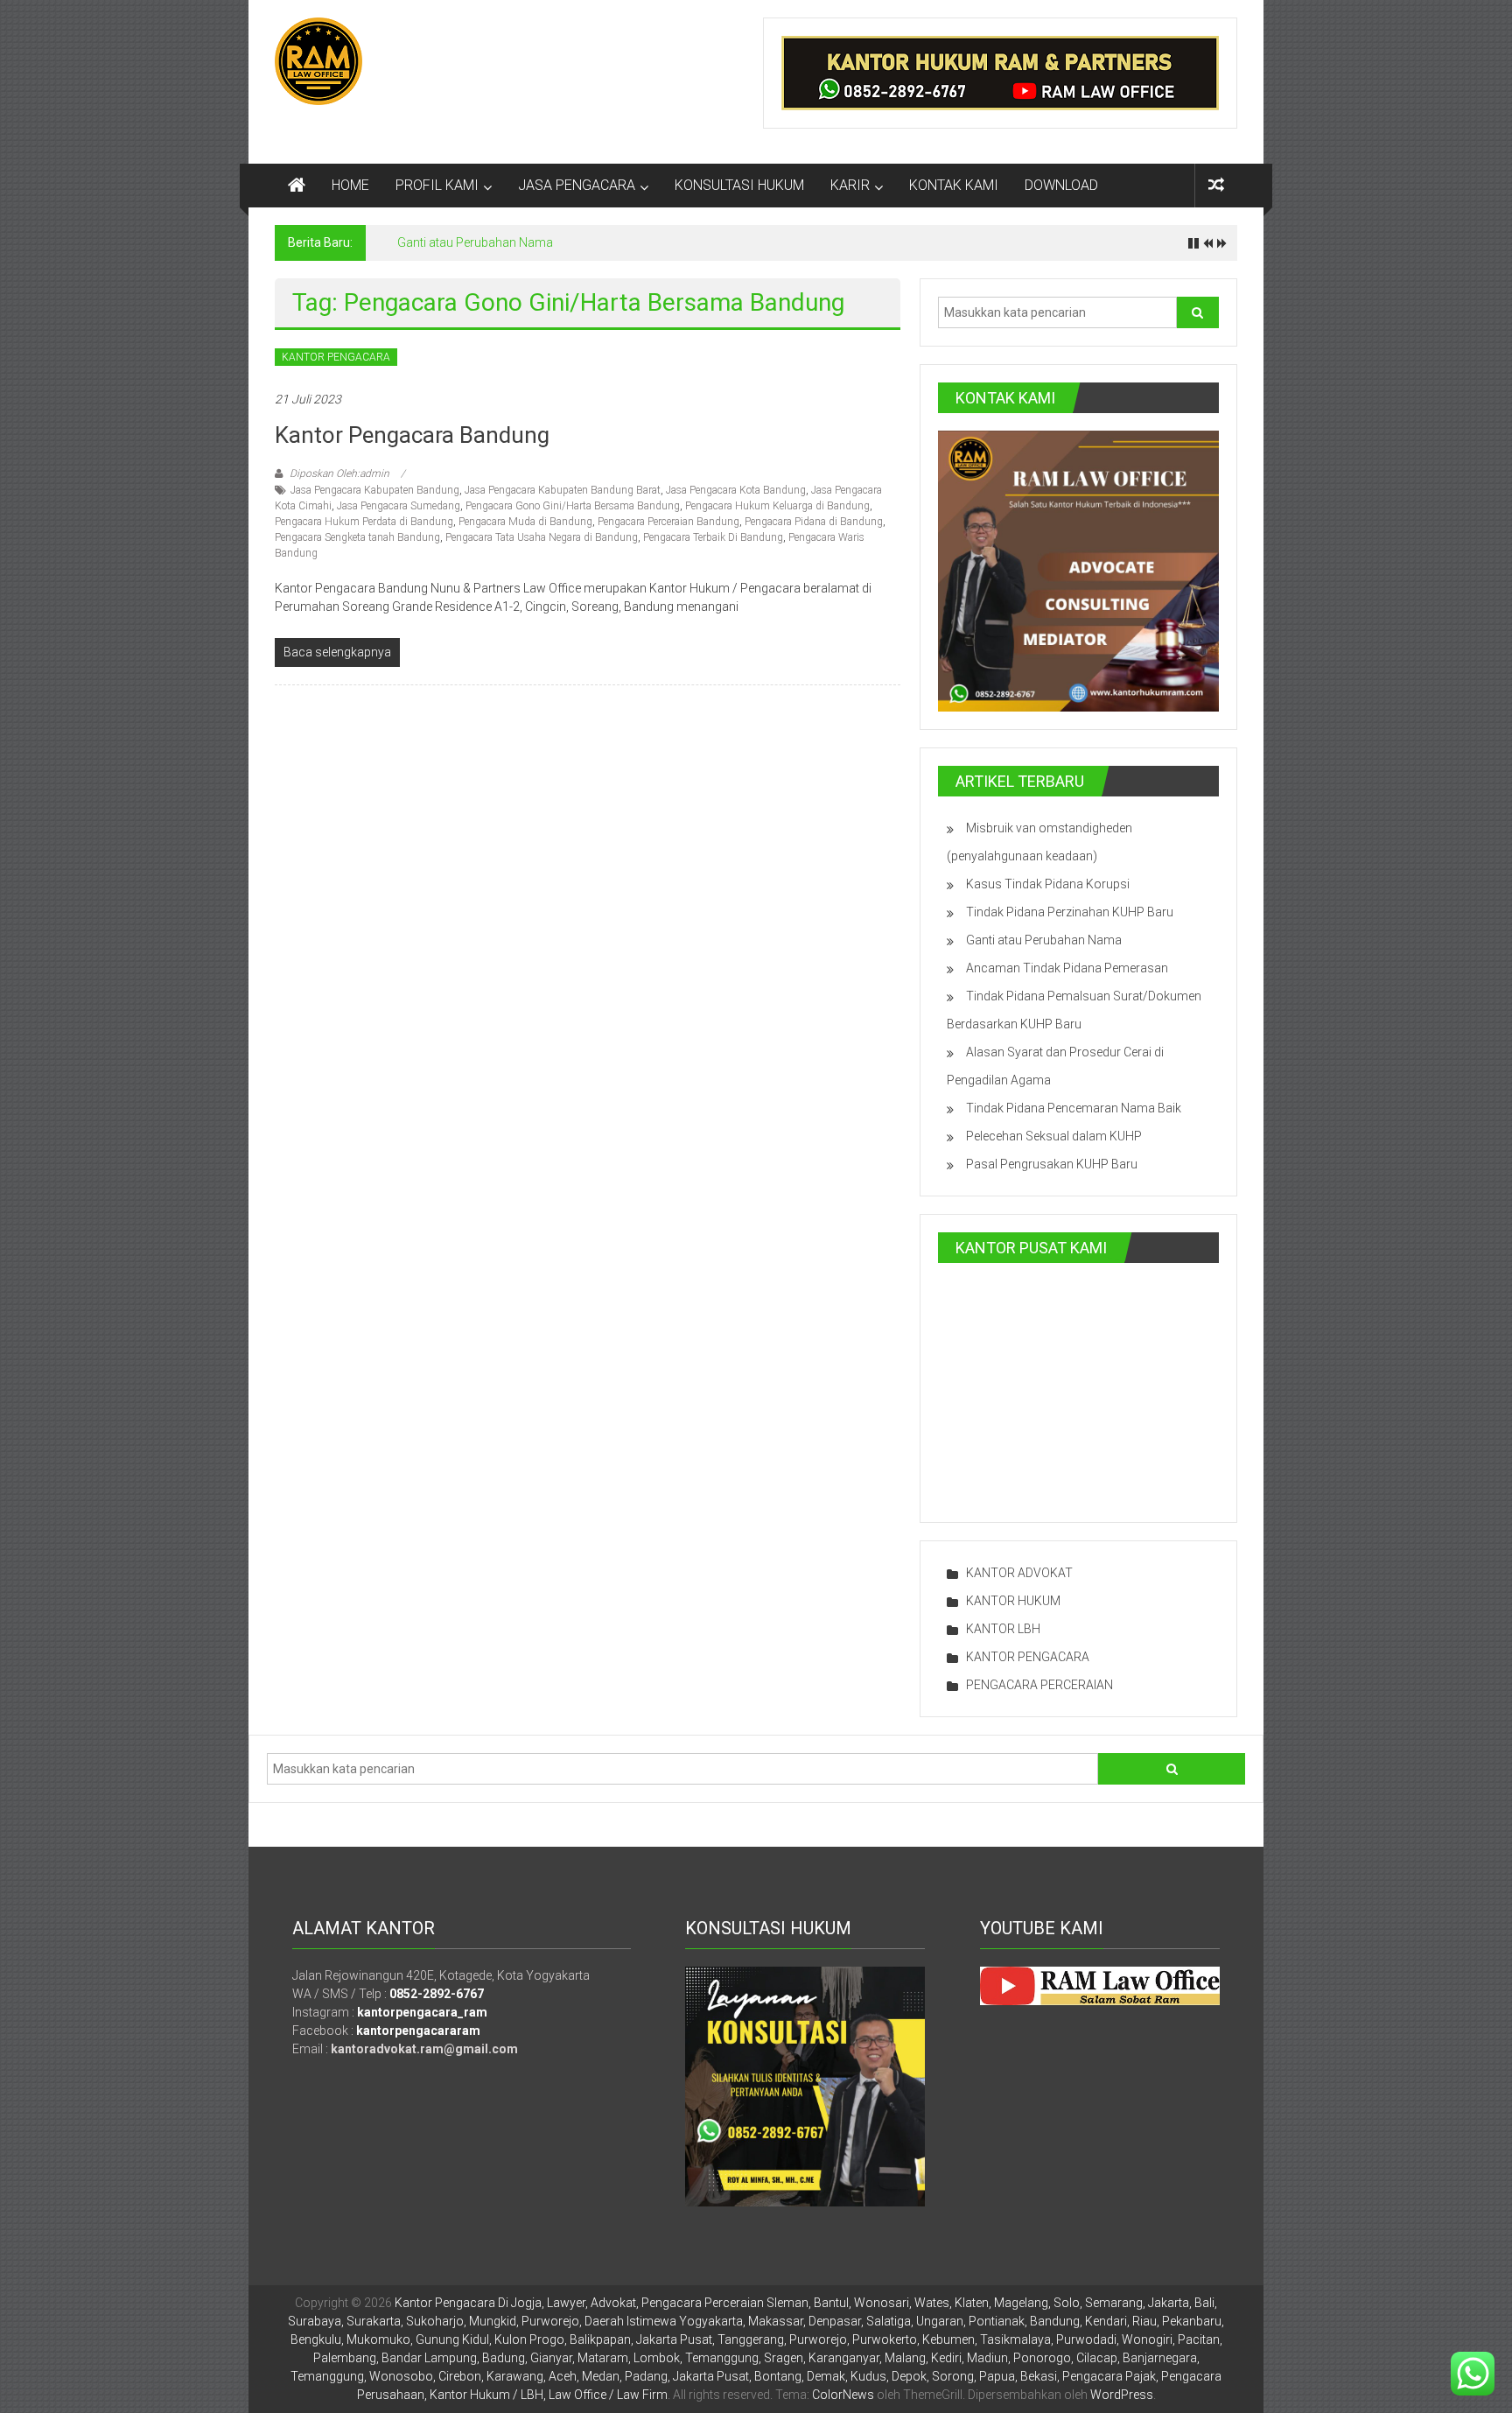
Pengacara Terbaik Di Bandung (713, 537)
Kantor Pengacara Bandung (412, 435)
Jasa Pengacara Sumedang (399, 506)
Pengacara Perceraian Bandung (668, 522)
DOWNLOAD (1061, 185)
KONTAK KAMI (954, 185)
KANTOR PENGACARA (336, 357)
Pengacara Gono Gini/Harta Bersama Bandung (573, 506)
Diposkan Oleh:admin (339, 473)
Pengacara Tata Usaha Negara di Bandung (542, 537)
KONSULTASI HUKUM (739, 185)
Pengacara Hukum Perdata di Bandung (364, 522)
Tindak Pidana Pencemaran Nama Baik (1074, 1108)
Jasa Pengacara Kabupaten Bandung (375, 490)
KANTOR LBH (1003, 1629)
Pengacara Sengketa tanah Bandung (357, 537)
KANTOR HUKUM (1013, 1601)
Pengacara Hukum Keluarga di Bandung (777, 506)
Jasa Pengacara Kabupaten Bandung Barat (563, 490)
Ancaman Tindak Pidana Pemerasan (1067, 968)
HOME (350, 185)
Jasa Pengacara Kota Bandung (736, 490)
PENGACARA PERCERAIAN (1039, 1685)
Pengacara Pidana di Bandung (814, 522)
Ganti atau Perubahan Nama (475, 242)
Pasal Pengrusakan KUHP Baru (1052, 1164)
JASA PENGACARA (577, 185)
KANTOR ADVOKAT (1019, 1573)
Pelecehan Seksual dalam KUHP (1054, 1136)
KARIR (850, 185)
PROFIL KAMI (437, 185)
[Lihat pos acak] (1216, 185)
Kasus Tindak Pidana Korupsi (1048, 884)
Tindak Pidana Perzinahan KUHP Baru (1070, 912)
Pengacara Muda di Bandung (525, 522)
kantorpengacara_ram (422, 2012)
